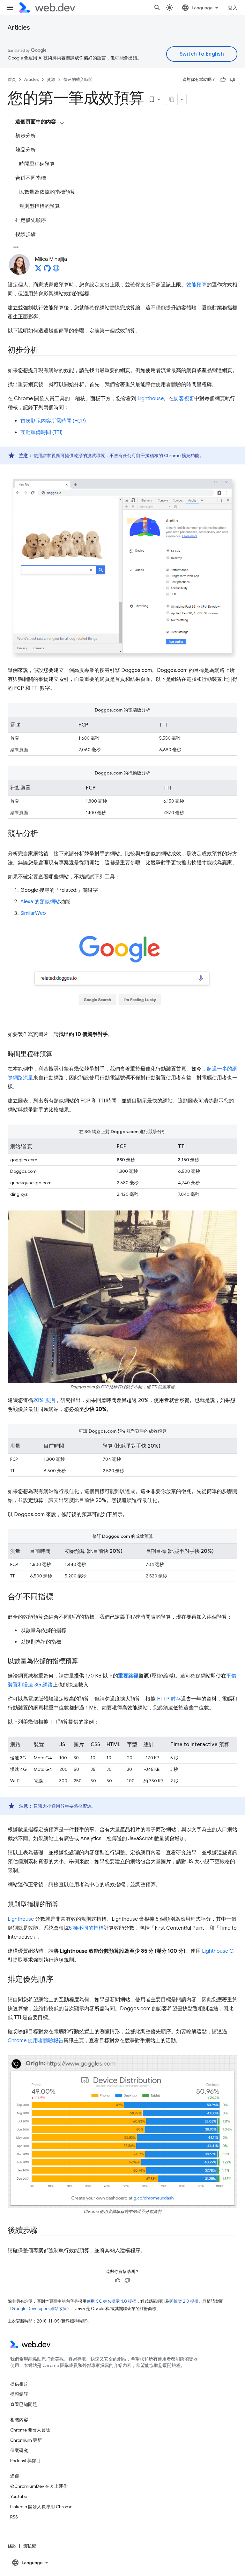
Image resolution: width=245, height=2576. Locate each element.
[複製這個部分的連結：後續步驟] (44, 2231)
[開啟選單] (10, 8)
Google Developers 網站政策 (39, 2309)
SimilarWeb (33, 913)
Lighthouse (151, 399)
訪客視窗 (184, 399)
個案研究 (19, 2450)
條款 (12, 2546)
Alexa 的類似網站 (40, 902)
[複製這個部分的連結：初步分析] (44, 351)
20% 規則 (44, 1400)
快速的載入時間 (78, 79)
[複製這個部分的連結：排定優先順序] (59, 1980)
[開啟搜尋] (157, 8)
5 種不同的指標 (86, 1928)
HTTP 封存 (169, 1699)
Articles (19, 28)
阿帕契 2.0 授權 (184, 2301)
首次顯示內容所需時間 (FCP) (53, 421)
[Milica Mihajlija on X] (38, 270)
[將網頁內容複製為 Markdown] (172, 99)
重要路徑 (128, 1676)
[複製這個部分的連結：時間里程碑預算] (58, 1055)
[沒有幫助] (233, 80)
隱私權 (29, 2546)
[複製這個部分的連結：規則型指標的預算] (64, 1905)
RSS (14, 2517)
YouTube (19, 2496)
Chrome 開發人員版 (30, 2430)
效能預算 (197, 285)
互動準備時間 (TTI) (41, 432)
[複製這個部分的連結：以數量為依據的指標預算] (84, 1662)
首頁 (12, 79)
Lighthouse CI (218, 1951)
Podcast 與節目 (26, 2461)
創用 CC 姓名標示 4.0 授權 (111, 2301)
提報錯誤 (19, 2394)
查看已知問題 (24, 2404)
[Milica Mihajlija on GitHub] (47, 270)
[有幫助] (223, 80)
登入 (233, 8)
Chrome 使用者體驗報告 (36, 2041)
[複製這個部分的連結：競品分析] (44, 834)
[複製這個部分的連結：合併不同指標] (59, 1597)
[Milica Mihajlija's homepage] (56, 270)
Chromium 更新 (26, 2440)
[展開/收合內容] (62, 123)
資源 (51, 79)
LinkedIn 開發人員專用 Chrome (41, 2507)
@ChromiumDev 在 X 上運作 (39, 2486)
